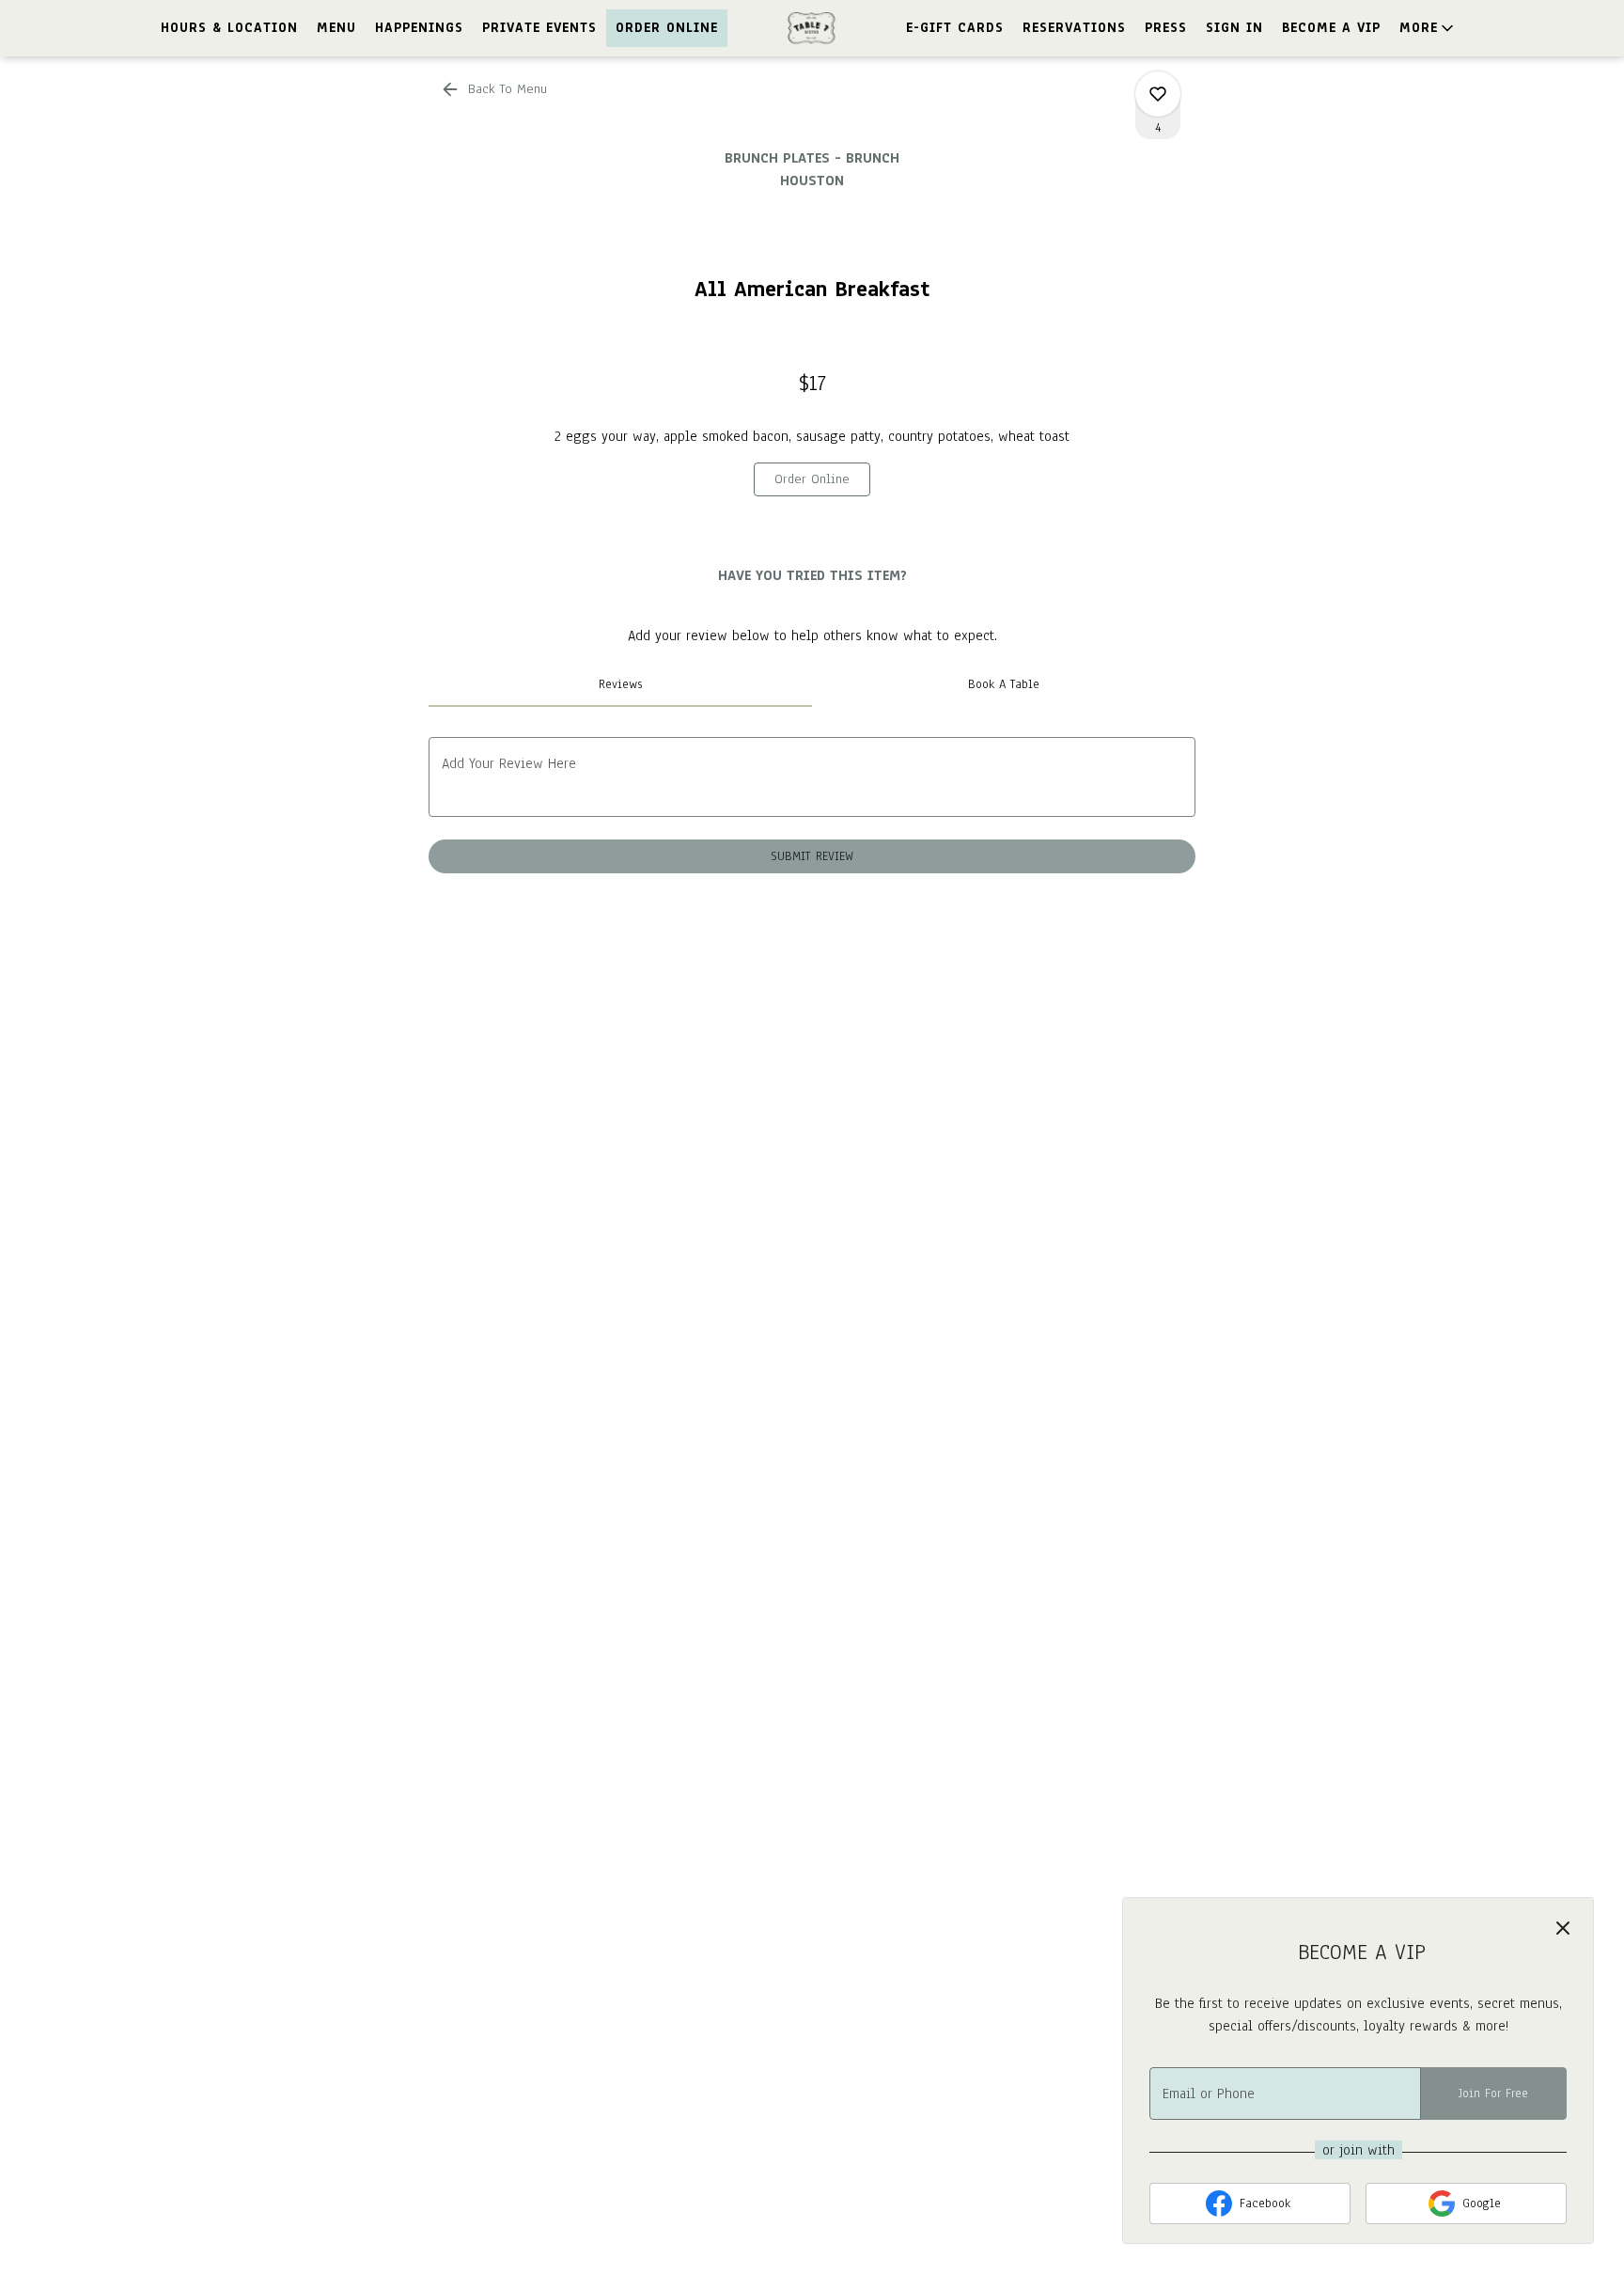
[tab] (620, 684)
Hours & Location (229, 28)
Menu (336, 28)
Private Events (539, 28)
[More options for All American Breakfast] (1158, 94)
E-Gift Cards (955, 28)
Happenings (419, 28)
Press (1166, 28)
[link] (812, 479)
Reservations (1074, 28)
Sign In (1234, 28)
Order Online (667, 28)
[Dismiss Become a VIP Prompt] (1563, 1928)
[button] (1428, 28)
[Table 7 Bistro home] (812, 28)
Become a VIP (1331, 28)
